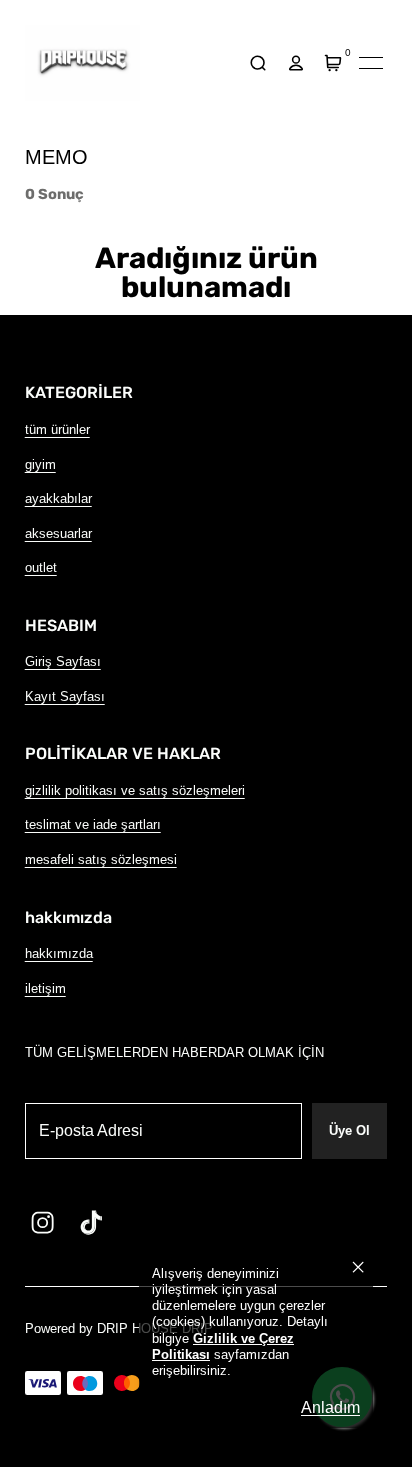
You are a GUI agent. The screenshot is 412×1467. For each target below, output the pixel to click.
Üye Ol (349, 1130)
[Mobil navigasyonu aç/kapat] (371, 63)
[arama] (258, 63)
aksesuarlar (58, 533)
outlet (41, 567)
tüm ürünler (57, 429)
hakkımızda (59, 953)
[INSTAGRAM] (43, 1222)
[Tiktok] (91, 1222)
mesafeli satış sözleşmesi (101, 859)
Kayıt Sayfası (65, 696)
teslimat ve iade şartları (93, 824)
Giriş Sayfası (63, 661)
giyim (40, 464)
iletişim (45, 988)
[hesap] (295, 63)
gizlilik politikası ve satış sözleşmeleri (135, 790)
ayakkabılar (58, 498)
